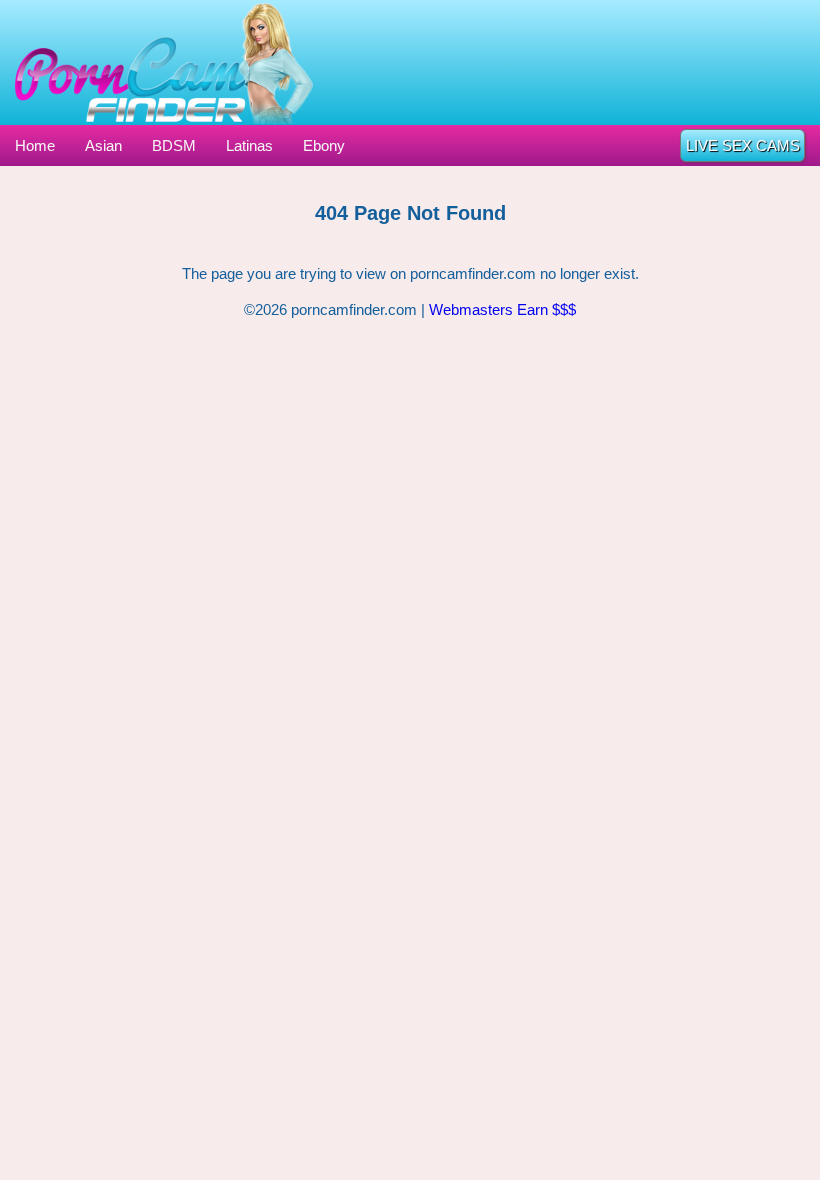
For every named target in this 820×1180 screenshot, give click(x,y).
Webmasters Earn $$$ (502, 309)
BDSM (174, 145)
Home (35, 145)
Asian (103, 145)
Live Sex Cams (743, 145)
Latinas (249, 145)
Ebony (324, 145)
